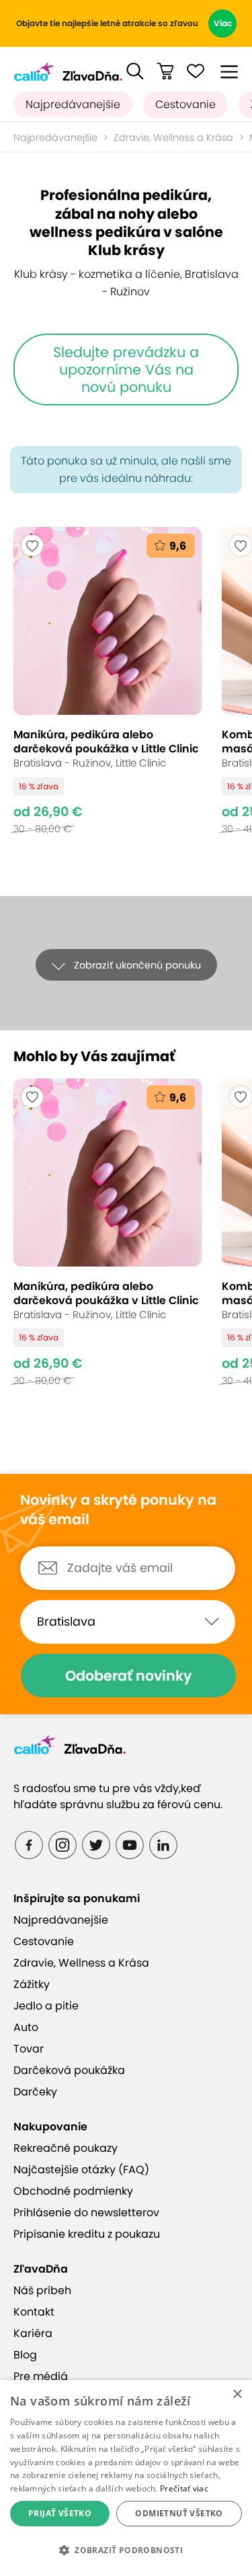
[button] (135, 71)
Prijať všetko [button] (60, 2513)
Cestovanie (185, 104)
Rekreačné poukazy (66, 2148)
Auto (26, 2027)
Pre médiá (41, 2376)
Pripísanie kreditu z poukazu (87, 2234)
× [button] (237, 2394)
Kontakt (34, 2312)
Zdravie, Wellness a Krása (173, 138)
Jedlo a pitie (46, 2006)
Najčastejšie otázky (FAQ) (81, 2170)
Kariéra (33, 2333)
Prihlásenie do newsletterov (86, 2213)
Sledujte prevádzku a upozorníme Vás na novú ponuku (126, 369)
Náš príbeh (42, 2290)
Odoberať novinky (129, 1676)
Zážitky (32, 1984)
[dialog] (126, 2478)
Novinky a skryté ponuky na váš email (118, 1510)
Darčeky (35, 2092)
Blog (25, 2355)
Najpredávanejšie (73, 104)
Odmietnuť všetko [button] (179, 2513)
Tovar (29, 2049)
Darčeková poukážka (69, 2070)
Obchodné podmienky (73, 2191)
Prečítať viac (184, 2488)
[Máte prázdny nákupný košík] (165, 71)
